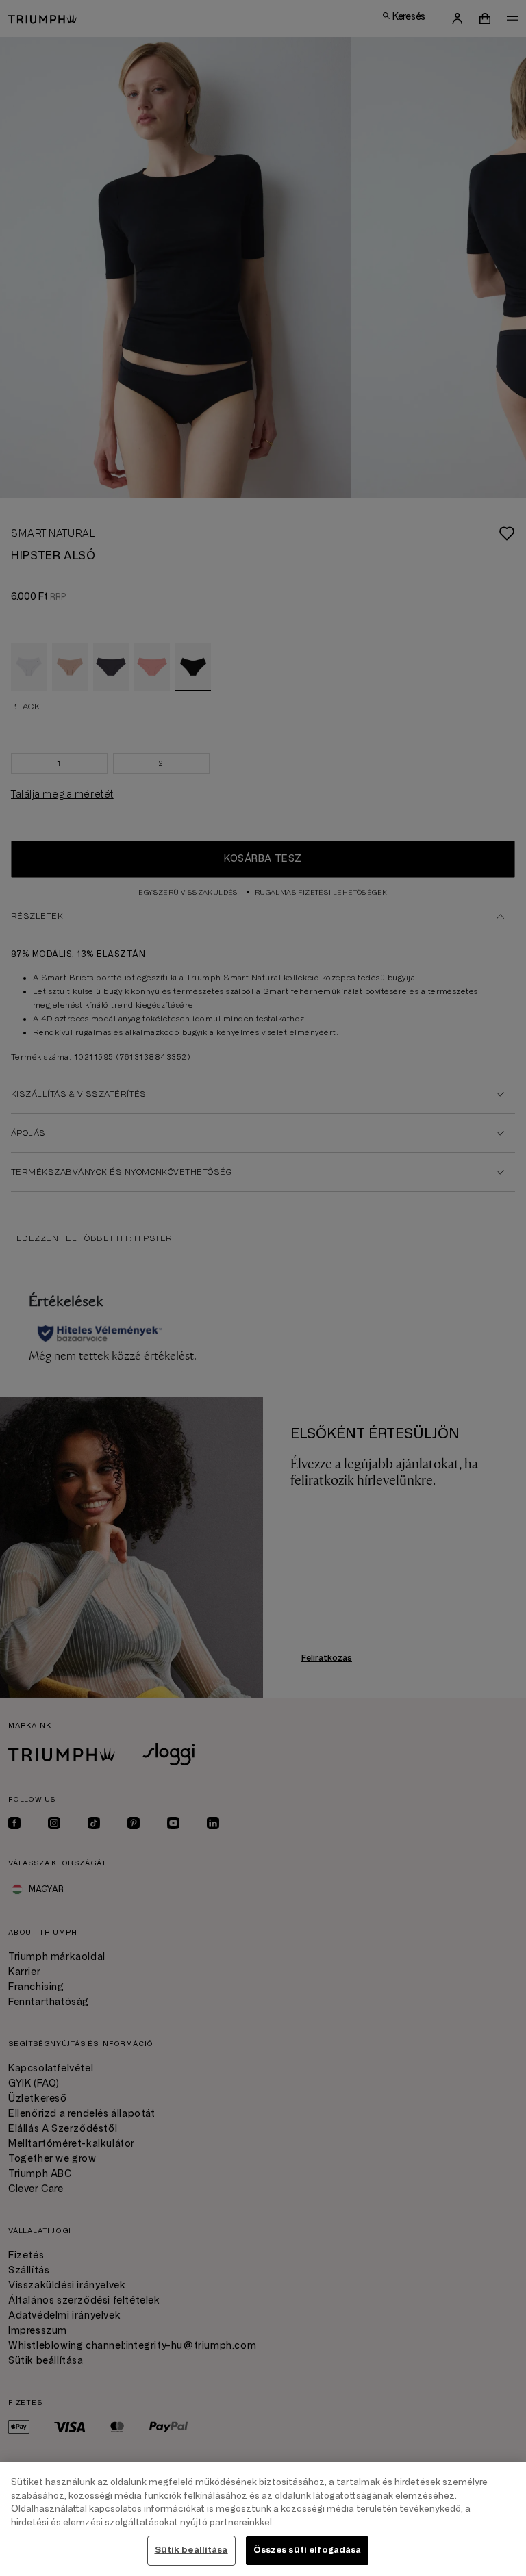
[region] (263, 2519)
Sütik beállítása (191, 2550)
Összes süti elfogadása (308, 2550)
